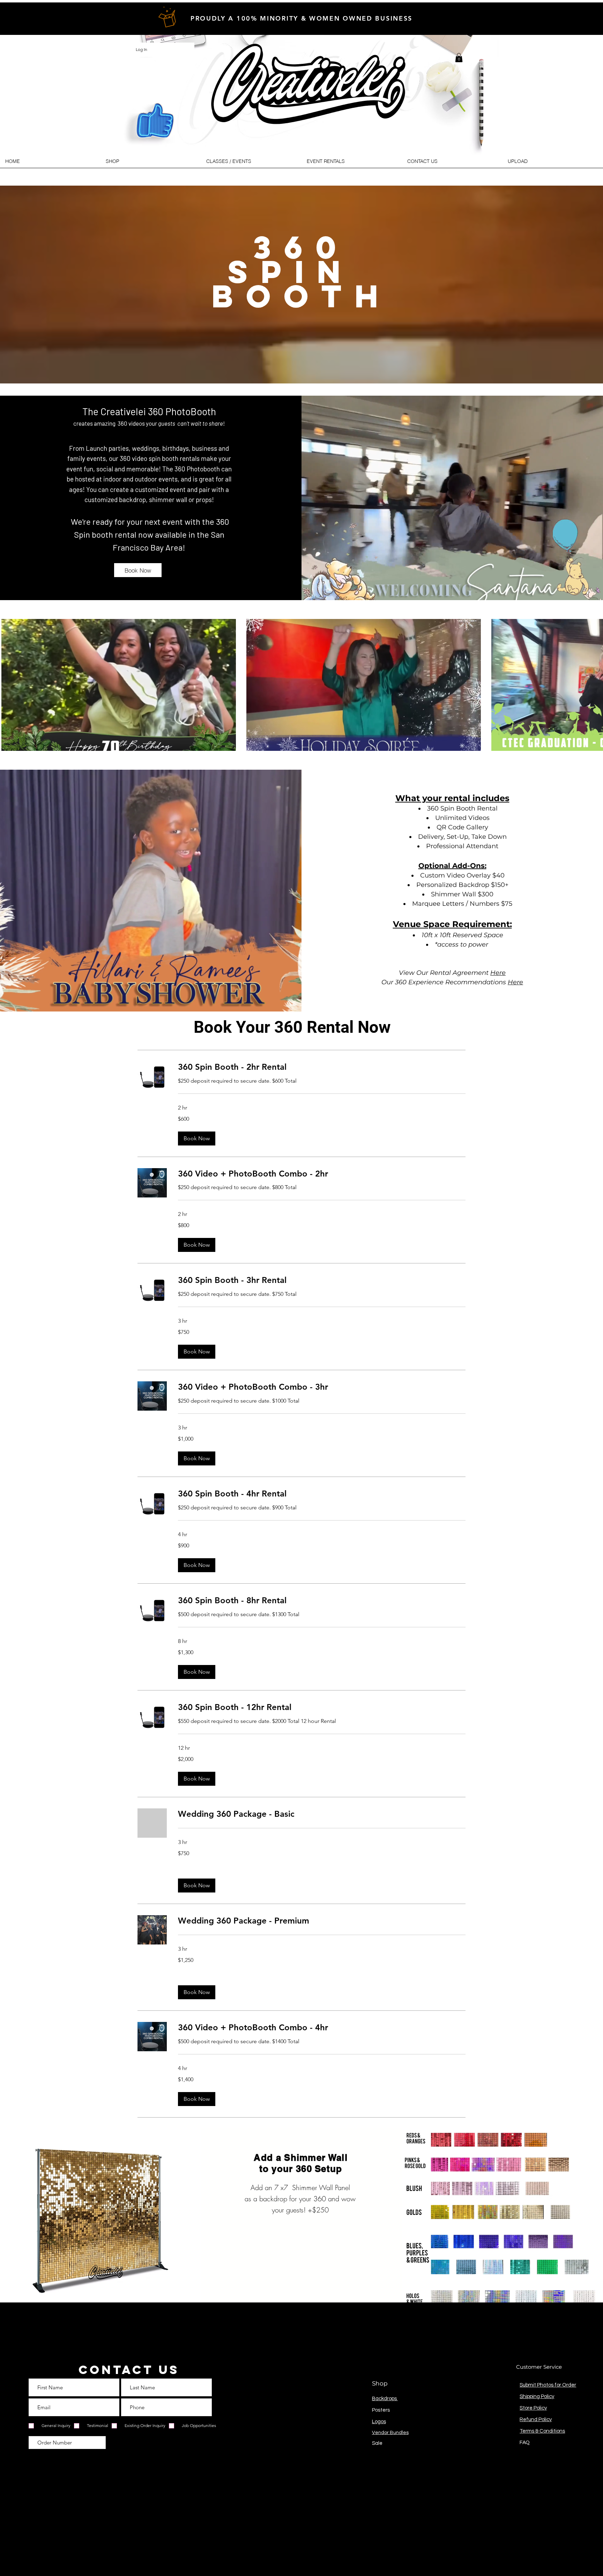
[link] (322, 1067)
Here (498, 973)
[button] (459, 58)
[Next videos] (593, 684)
